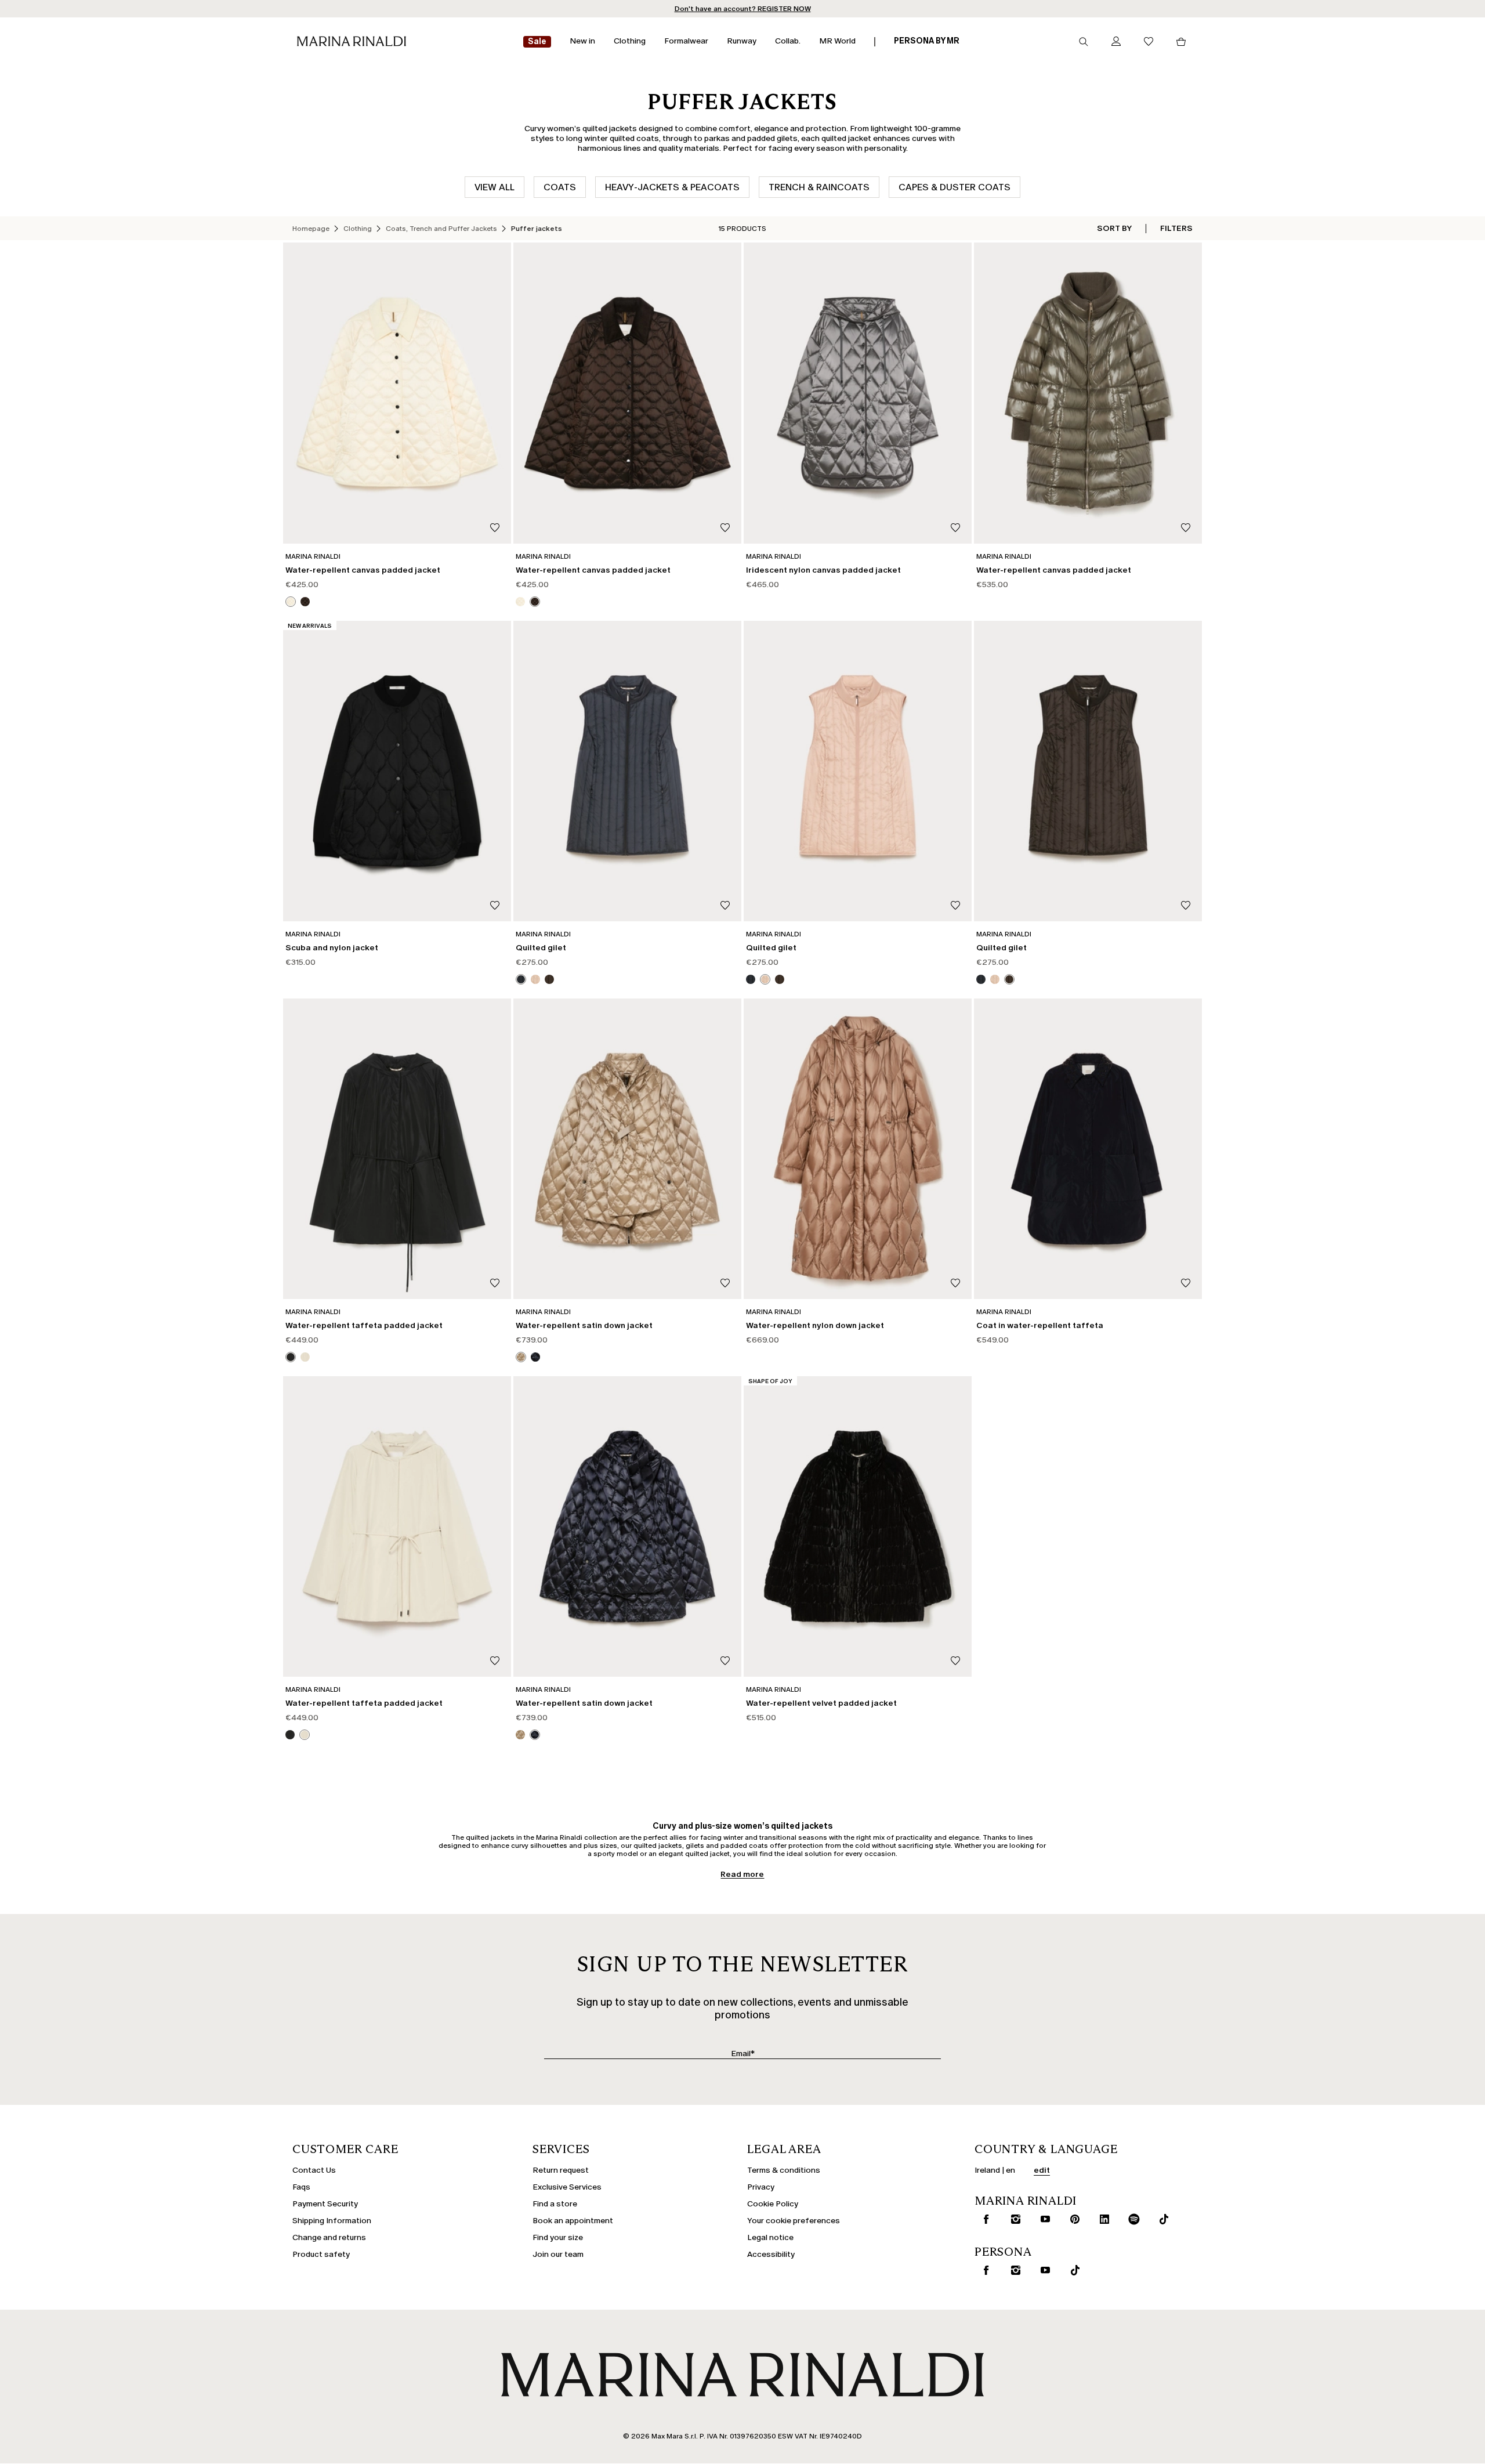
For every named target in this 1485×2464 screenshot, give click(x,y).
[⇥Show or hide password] (837, 1195)
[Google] (650, 1320)
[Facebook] (687, 1320)
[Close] (845, 1057)
